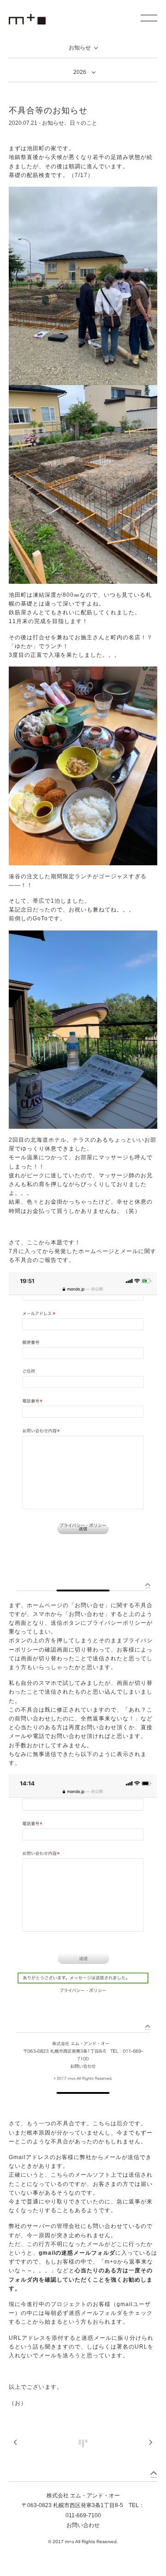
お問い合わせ (83, 2525)
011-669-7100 (83, 2515)
